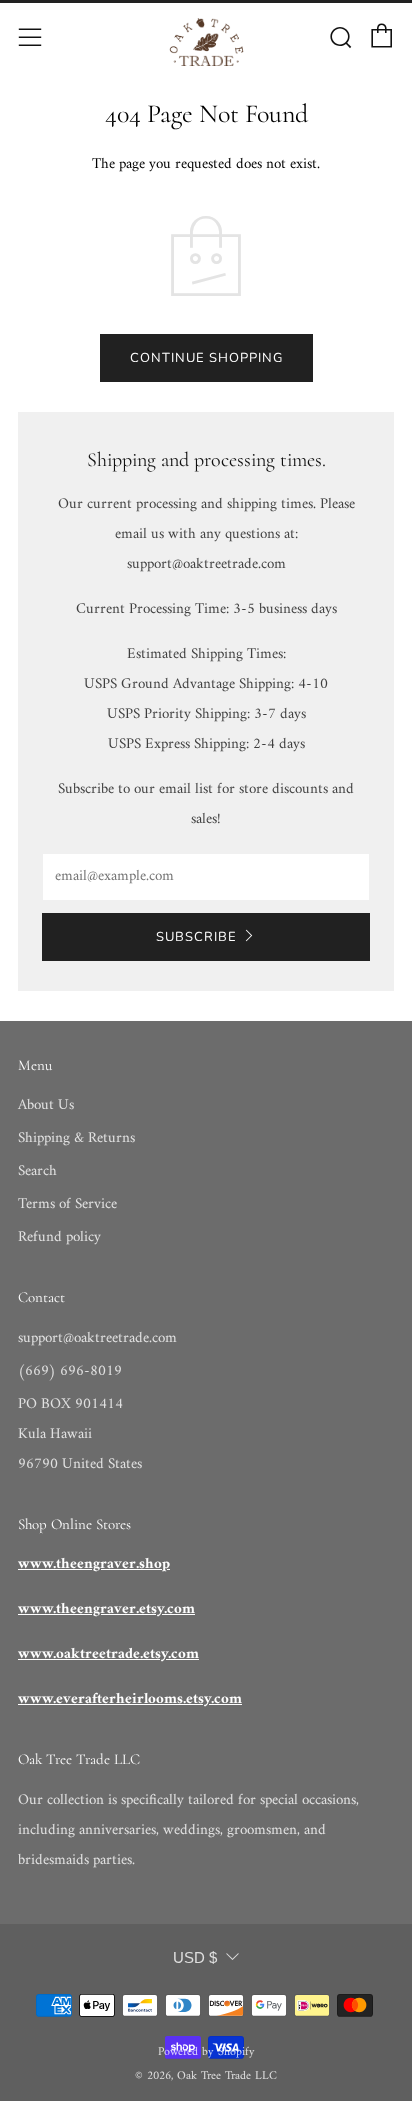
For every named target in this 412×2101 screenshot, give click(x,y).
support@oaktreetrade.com (97, 1338)
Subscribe (196, 937)
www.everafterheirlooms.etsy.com (130, 1699)
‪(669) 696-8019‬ (70, 1371)
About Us (46, 1105)
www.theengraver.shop (94, 1564)
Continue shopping (206, 358)
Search (37, 1171)
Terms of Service (67, 1204)
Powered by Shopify (206, 2052)
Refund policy (59, 1237)
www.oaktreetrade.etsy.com (108, 1654)
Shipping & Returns (76, 1138)
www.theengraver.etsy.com (106, 1609)
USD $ (195, 1957)
